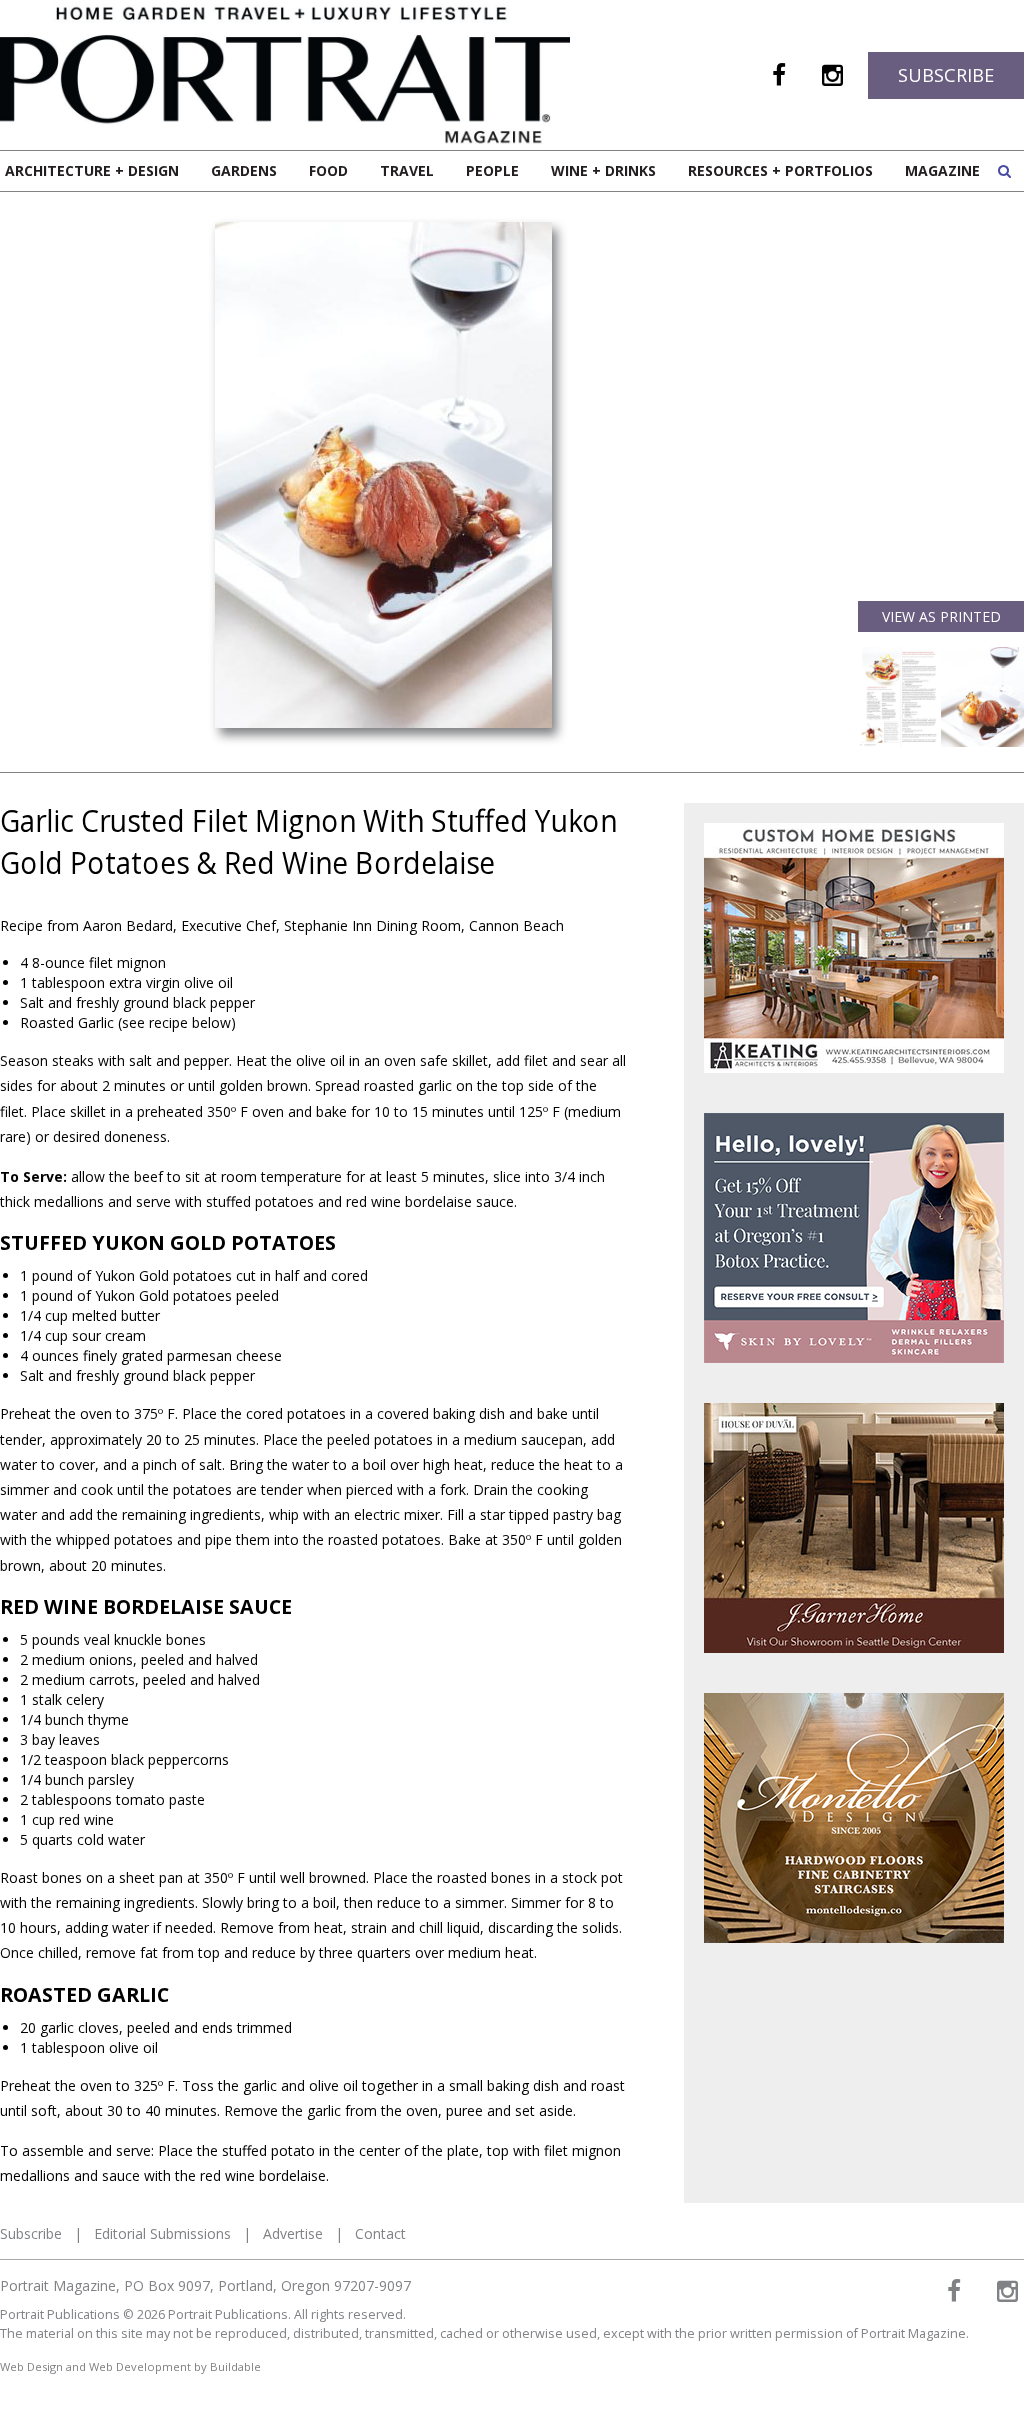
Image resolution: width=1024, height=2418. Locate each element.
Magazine (942, 170)
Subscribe (946, 75)
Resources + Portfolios (780, 170)
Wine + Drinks (603, 170)
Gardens (244, 170)
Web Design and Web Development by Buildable (130, 2366)
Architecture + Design (92, 170)
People (492, 170)
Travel (407, 170)
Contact (380, 2233)
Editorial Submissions (162, 2233)
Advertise (293, 2233)
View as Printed (941, 616)
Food (328, 170)
